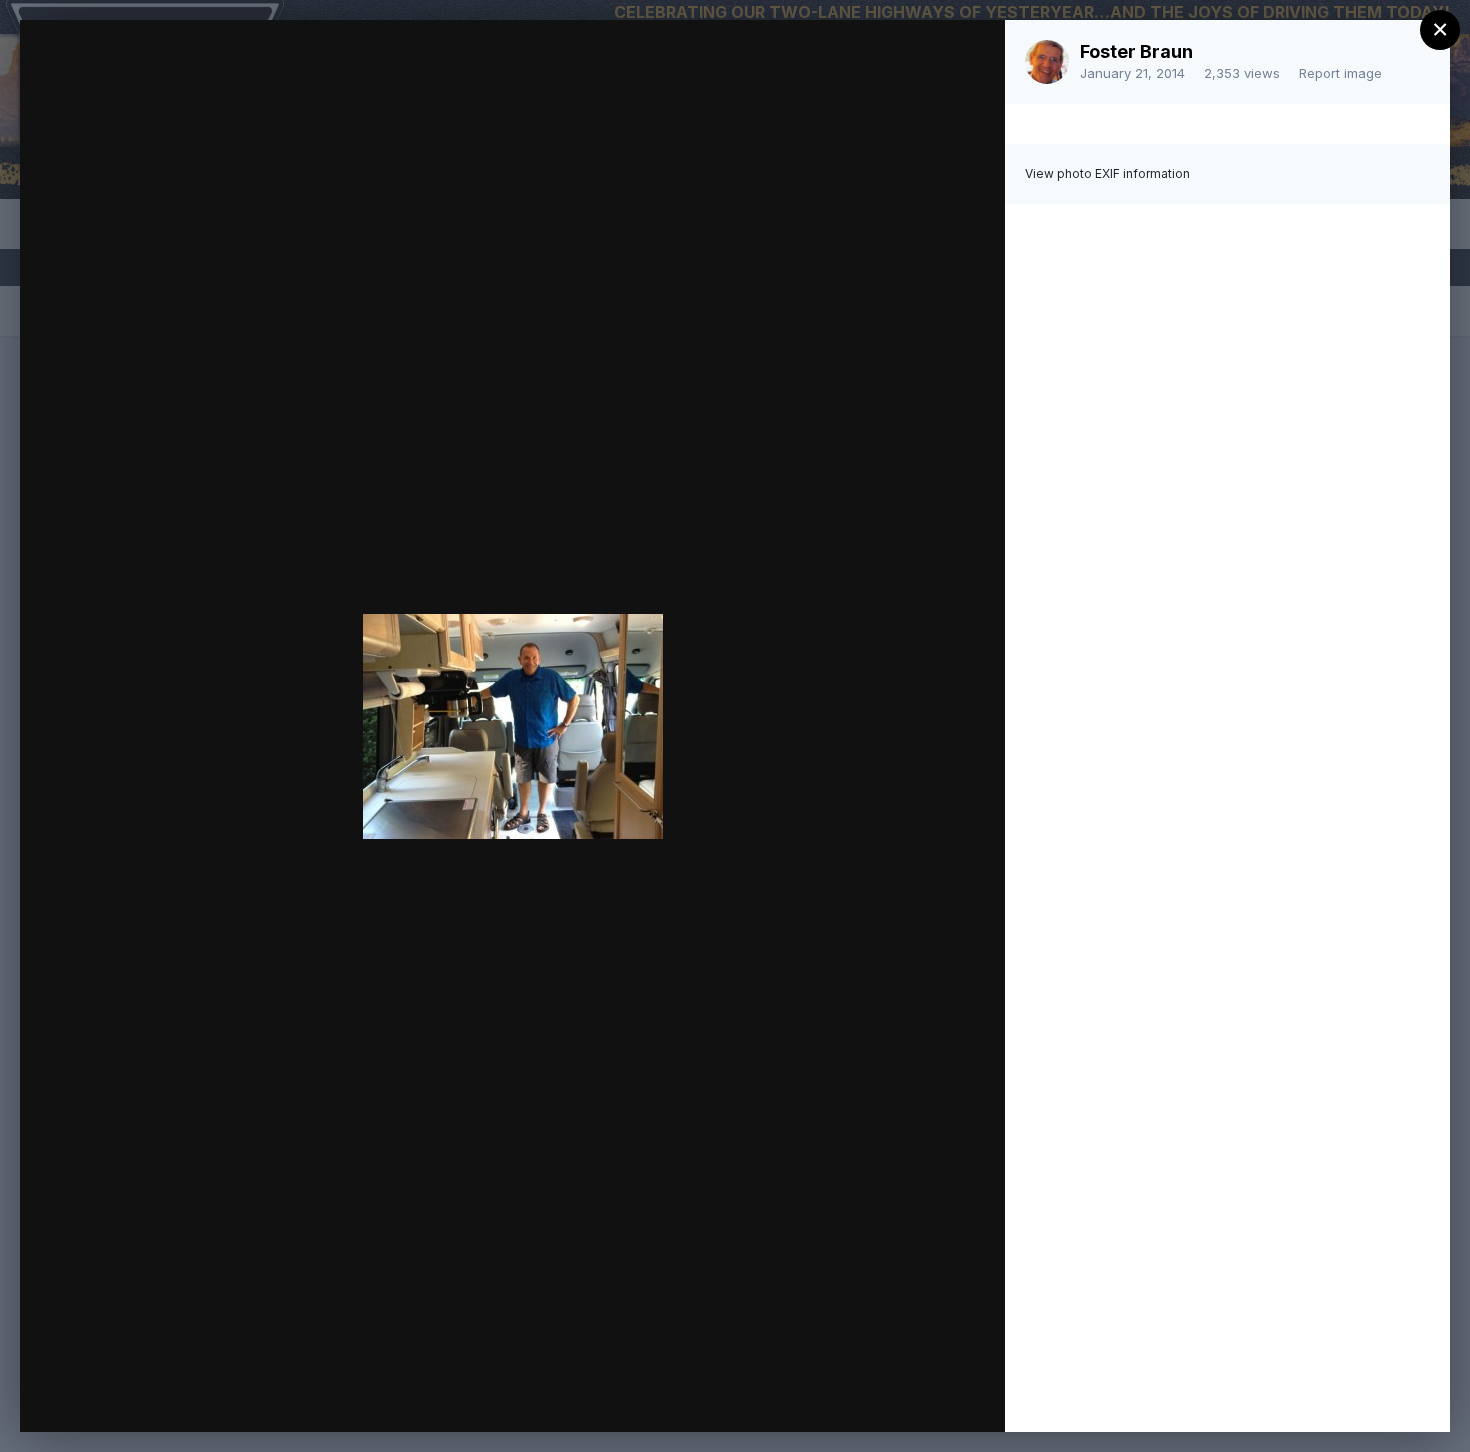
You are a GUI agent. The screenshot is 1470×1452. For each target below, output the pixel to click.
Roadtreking (193, 73)
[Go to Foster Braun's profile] (1047, 62)
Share (937, 1396)
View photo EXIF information (1107, 173)
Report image (1340, 73)
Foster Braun (1136, 51)
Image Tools (801, 1396)
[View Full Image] (970, 56)
